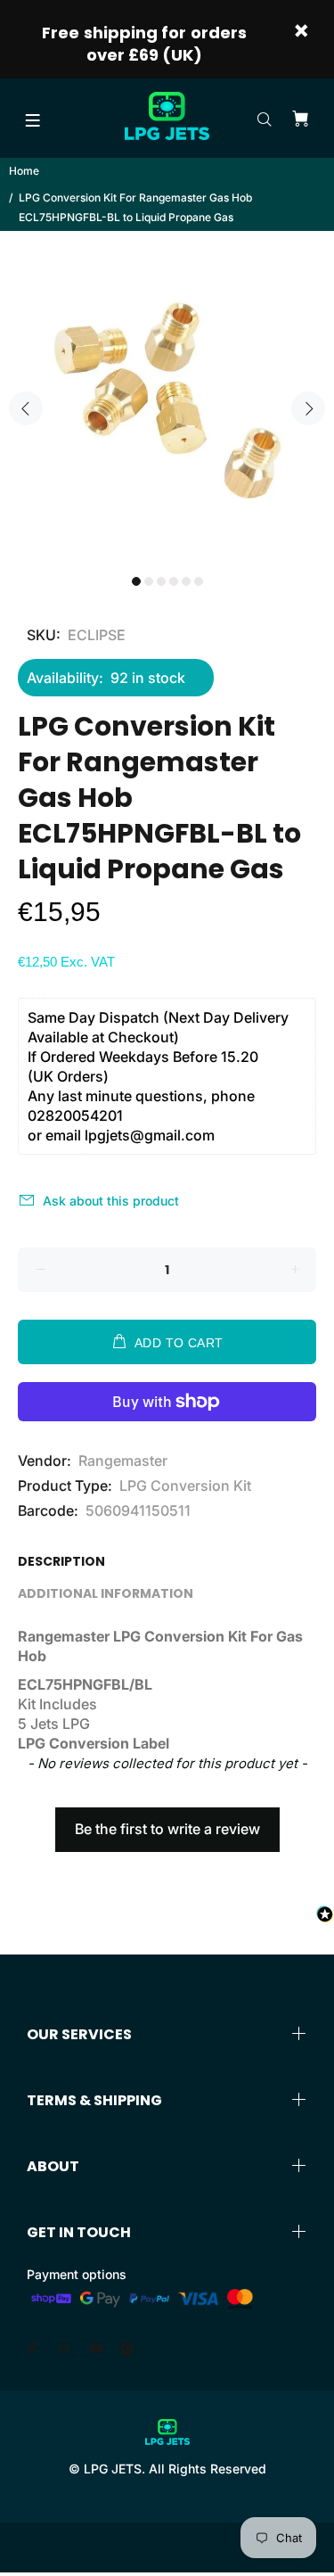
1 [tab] (136, 581)
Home (24, 171)
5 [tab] (186, 581)
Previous (26, 408)
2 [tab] (149, 581)
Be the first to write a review (167, 1829)
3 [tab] (161, 581)
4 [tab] (174, 581)
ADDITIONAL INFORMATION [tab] (106, 1593)
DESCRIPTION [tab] (61, 1561)
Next (308, 408)
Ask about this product (111, 1201)
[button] (167, 1821)
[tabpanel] (167, 398)
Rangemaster (123, 1461)
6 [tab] (199, 581)
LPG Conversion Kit (185, 1486)
